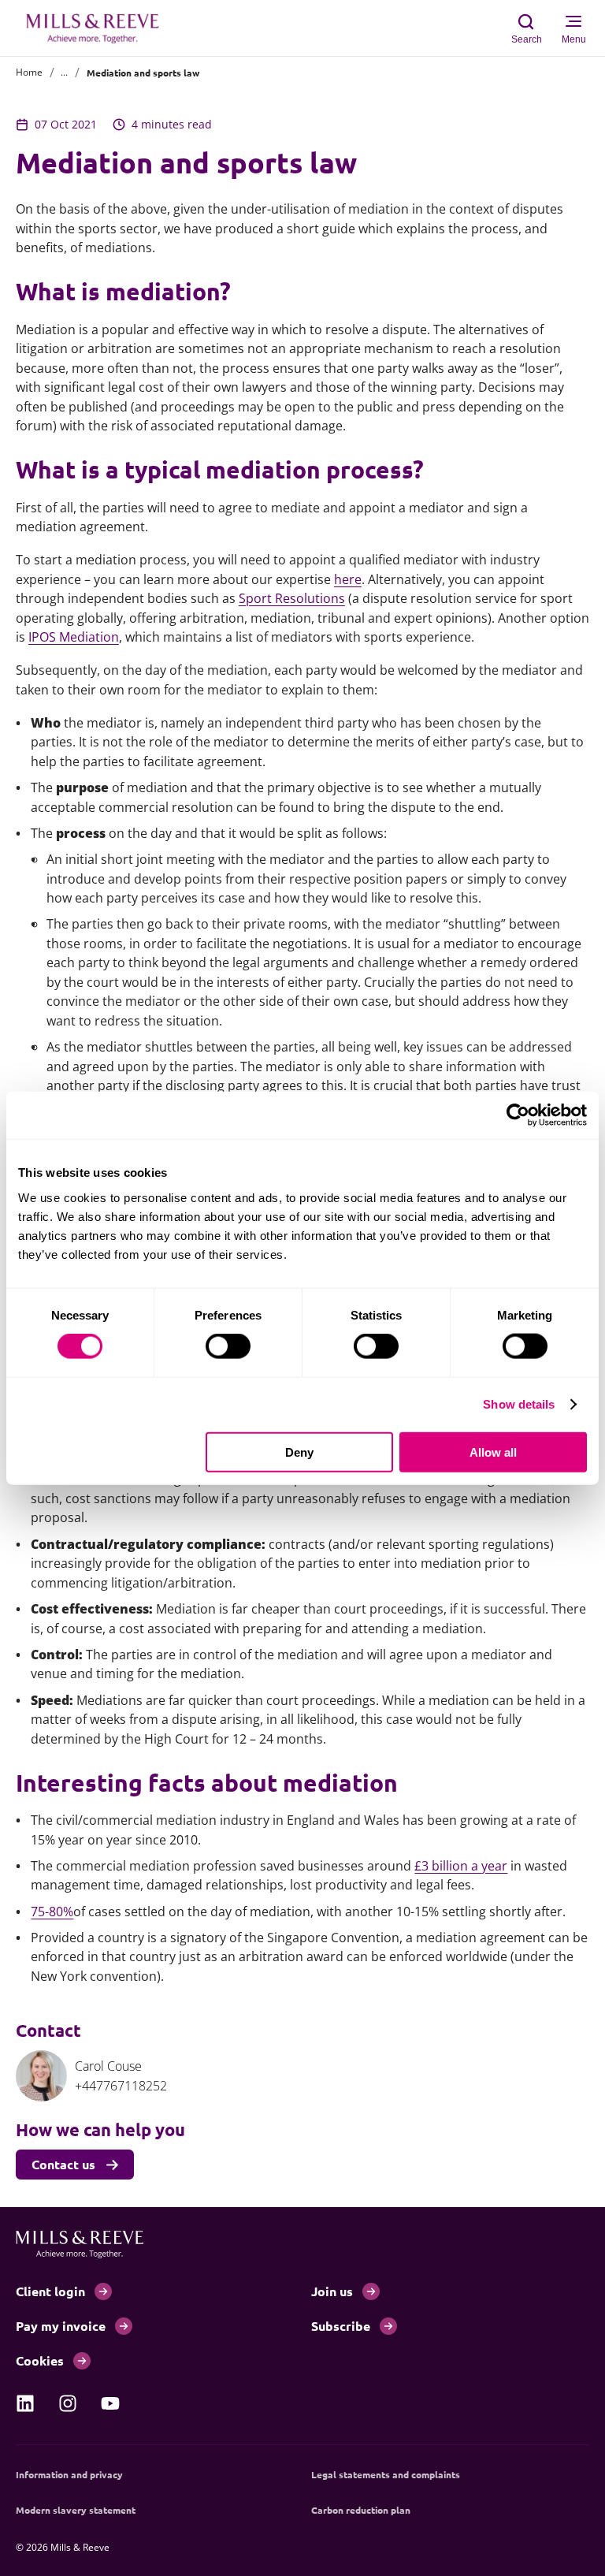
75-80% (52, 1912)
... (64, 72)
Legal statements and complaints (386, 2474)
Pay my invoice (61, 2326)
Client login (50, 2291)
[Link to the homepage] (101, 28)
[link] (25, 2403)
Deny (299, 1452)
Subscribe (341, 2326)
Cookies (40, 2360)
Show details (519, 1404)
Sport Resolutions (292, 598)
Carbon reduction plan (361, 2510)
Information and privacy (69, 2474)
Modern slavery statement (76, 2510)
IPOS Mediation (74, 637)
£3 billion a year (461, 1866)
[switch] (228, 1346)
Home (29, 72)
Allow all (493, 1452)
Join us (332, 2291)
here (348, 579)
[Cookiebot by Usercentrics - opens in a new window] (518, 1115)
